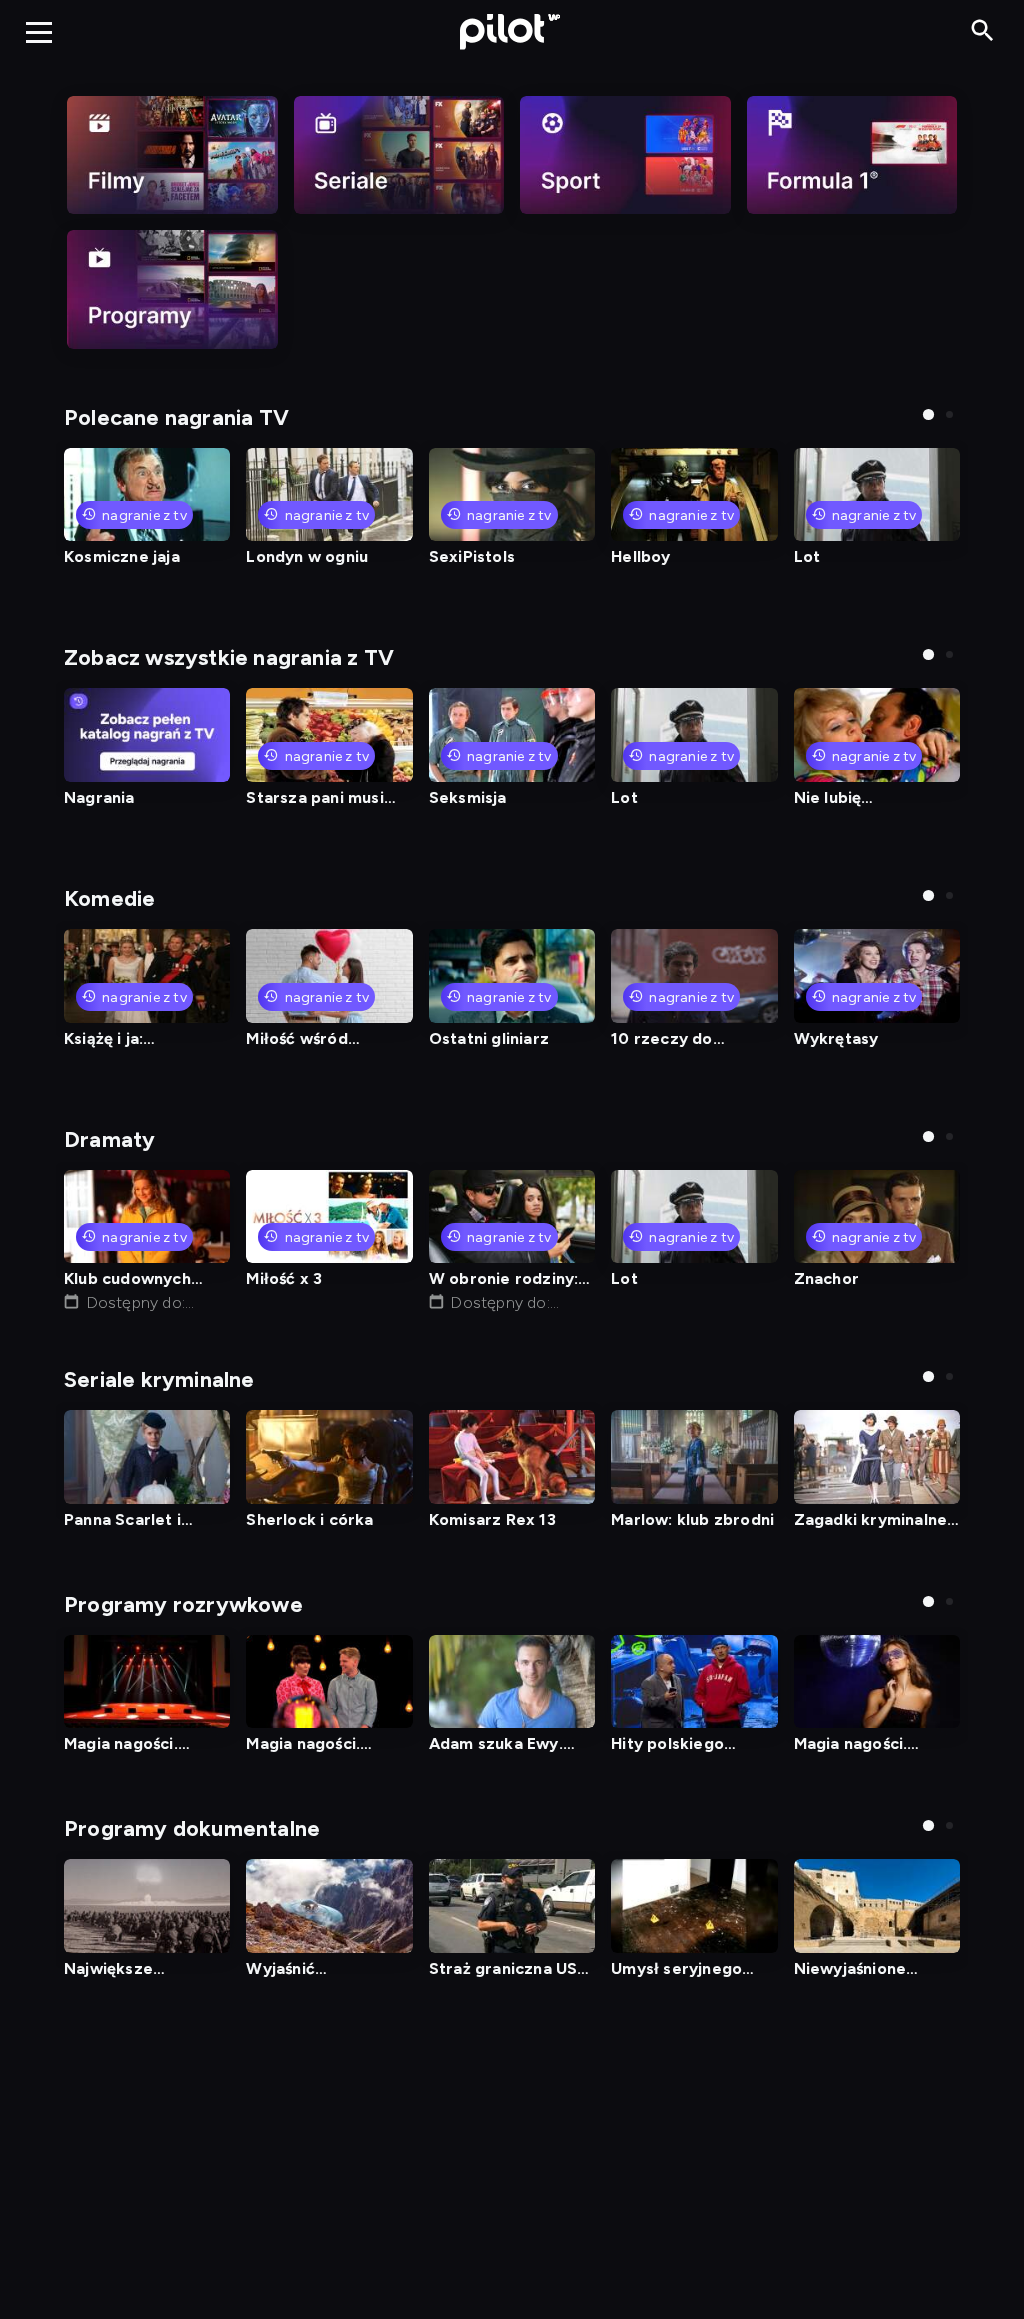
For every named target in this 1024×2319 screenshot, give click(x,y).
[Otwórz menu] (39, 32)
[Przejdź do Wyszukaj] (982, 31)
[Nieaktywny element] (172, 155)
